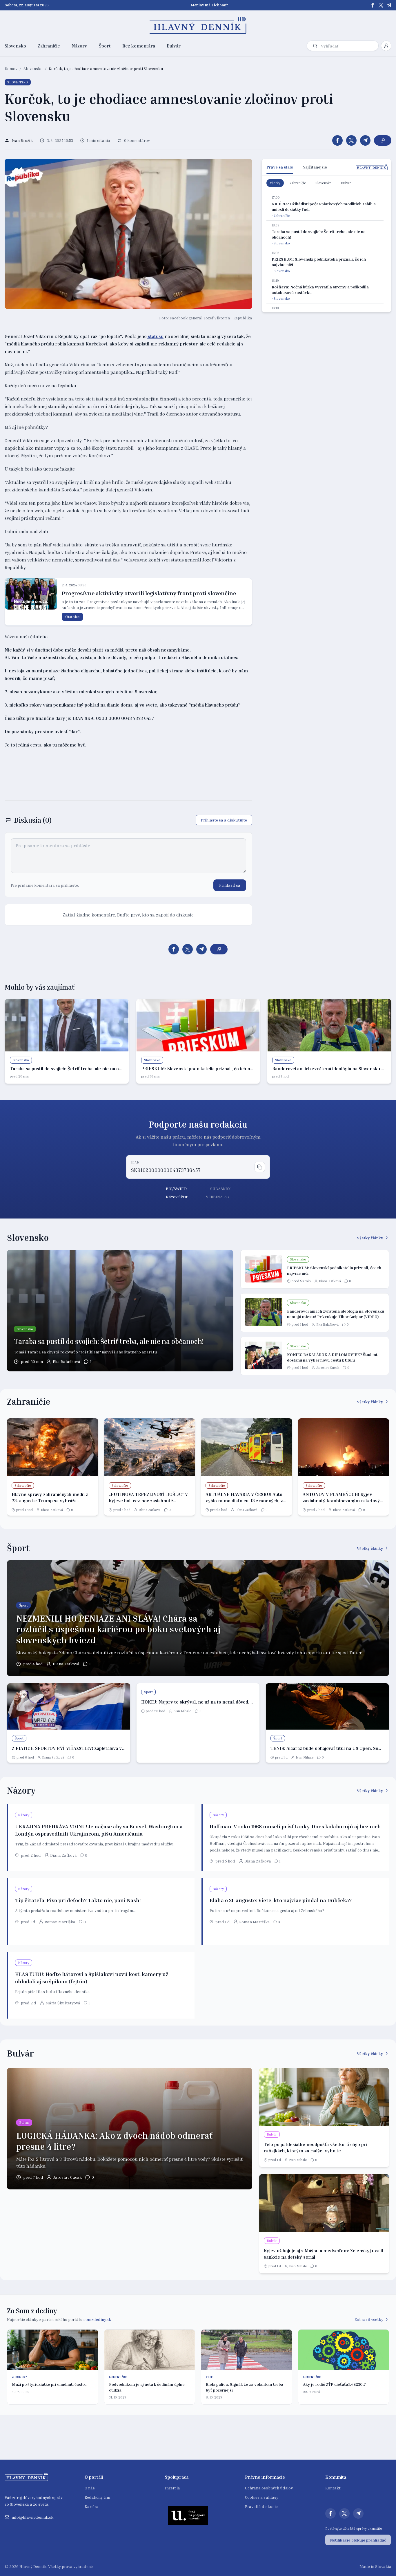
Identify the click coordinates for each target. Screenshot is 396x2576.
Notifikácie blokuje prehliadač (358, 2540)
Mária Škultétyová (63, 2003)
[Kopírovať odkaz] (383, 140)
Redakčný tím (97, 2497)
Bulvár (174, 46)
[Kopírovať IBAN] (260, 1167)
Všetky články (370, 1238)
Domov (11, 68)
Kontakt (333, 2488)
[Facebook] (373, 5)
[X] (381, 5)
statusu (155, 336)
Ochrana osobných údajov (269, 2488)
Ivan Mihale (182, 1711)
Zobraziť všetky (369, 2319)
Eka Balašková (67, 1361)
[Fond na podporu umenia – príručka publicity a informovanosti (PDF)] (188, 2515)
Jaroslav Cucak (328, 1367)
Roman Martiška (60, 1922)
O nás (90, 2488)
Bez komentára (139, 46)
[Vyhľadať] (315, 46)
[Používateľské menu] (386, 46)
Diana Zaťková (330, 1281)
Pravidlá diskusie (261, 2506)
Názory (79, 46)
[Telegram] (389, 5)
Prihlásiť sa (230, 885)
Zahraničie (49, 46)
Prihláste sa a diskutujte (224, 820)
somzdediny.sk (97, 2319)
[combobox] (348, 46)
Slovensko (15, 46)
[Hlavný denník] (198, 26)
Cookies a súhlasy (262, 2497)
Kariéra (92, 2506)
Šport (105, 46)
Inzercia (172, 2488)
